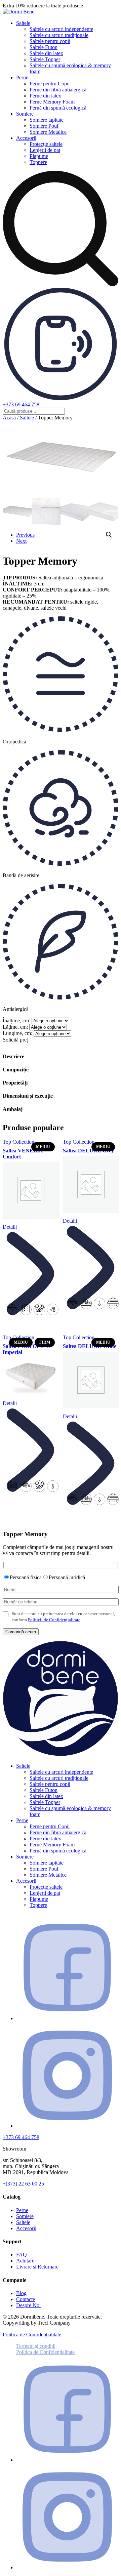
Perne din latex (45, 96)
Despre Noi (28, 2305)
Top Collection (18, 1142)
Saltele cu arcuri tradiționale (59, 35)
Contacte (26, 2299)
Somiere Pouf (44, 126)
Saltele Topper (45, 59)
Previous (25, 535)
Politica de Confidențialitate (32, 2335)
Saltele (23, 23)
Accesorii (26, 138)
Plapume (39, 156)
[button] (109, 535)
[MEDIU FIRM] (30, 1377)
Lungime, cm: (17, 1033)
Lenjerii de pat (45, 150)
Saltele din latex (46, 53)
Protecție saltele (46, 144)
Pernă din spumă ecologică (58, 108)
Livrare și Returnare (37, 2267)
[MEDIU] (30, 1191)
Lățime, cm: (15, 1027)
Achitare (25, 2261)
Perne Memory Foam (52, 102)
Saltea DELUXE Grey (88, 1151)
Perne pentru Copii (50, 84)
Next (21, 541)
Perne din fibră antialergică (58, 90)
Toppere (38, 162)
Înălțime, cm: (16, 1020)
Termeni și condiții (36, 2346)
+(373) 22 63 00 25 (23, 2184)
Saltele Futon (44, 47)
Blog (21, 2293)
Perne (22, 77)
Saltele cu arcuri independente (61, 29)
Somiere (25, 114)
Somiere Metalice (48, 132)
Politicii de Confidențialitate (54, 1620)
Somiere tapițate (47, 120)
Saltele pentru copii (50, 41)
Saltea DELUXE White (90, 1346)
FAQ (22, 2255)
